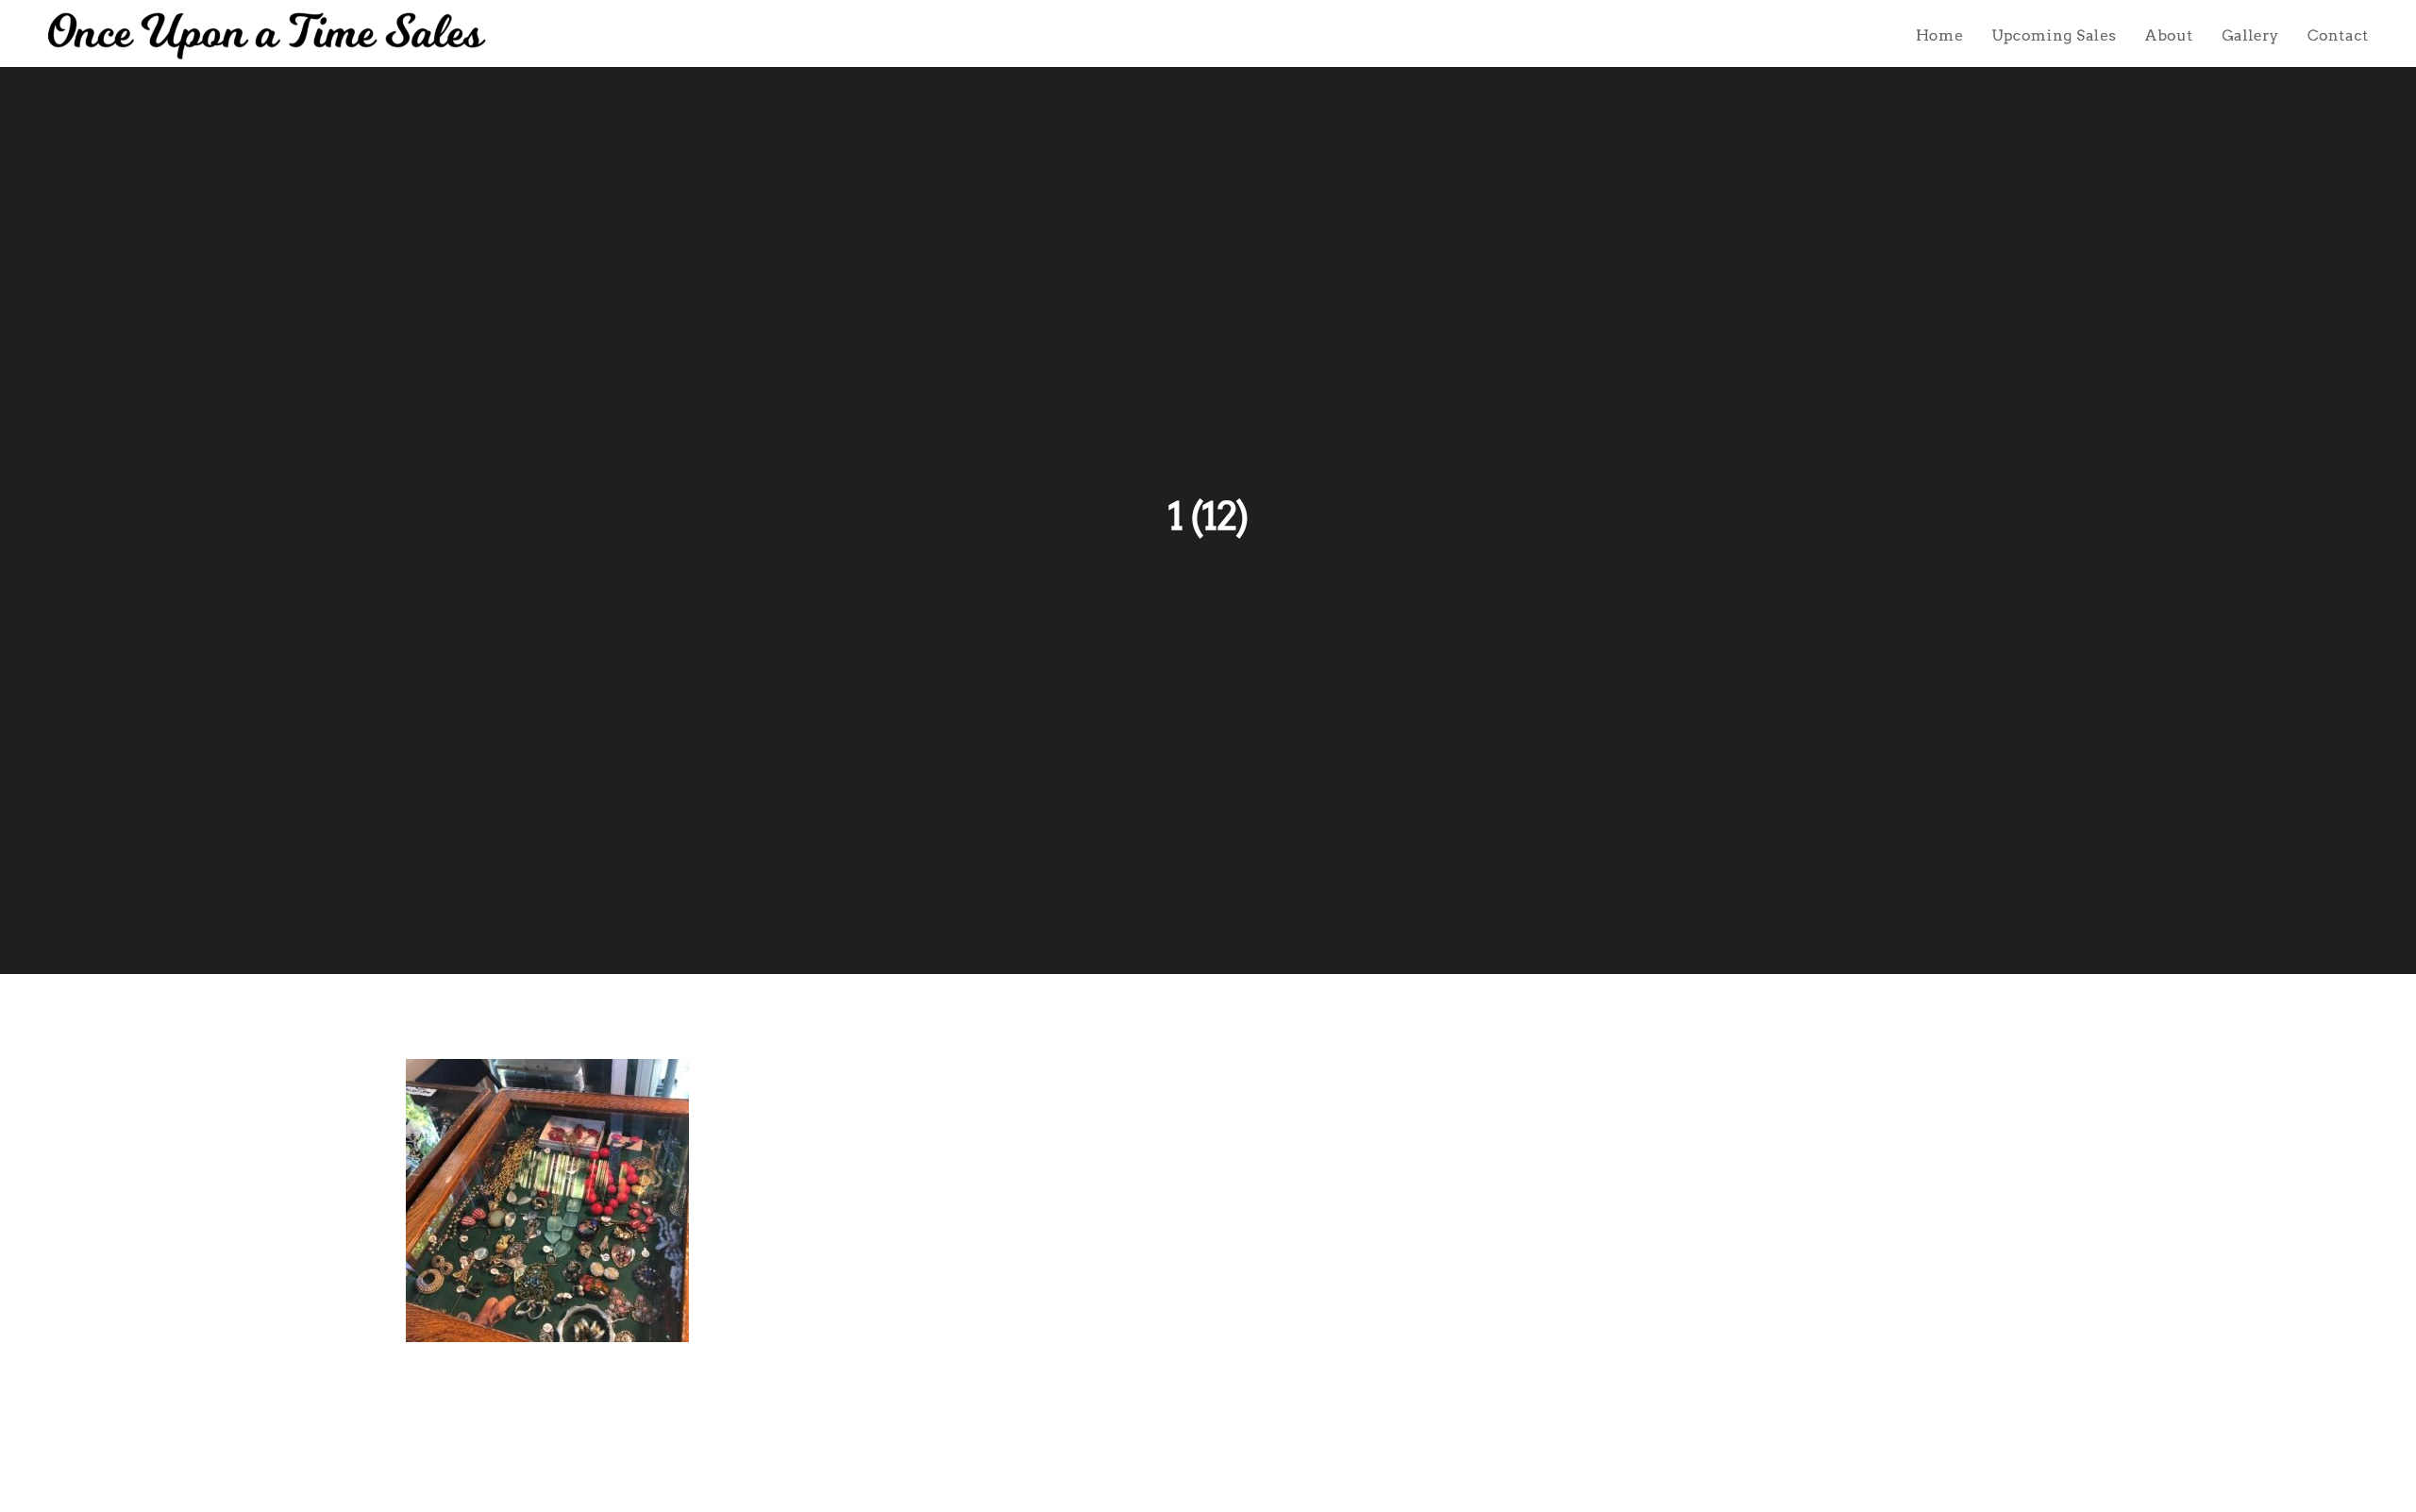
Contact (2338, 35)
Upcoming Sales (2054, 35)
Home (1939, 35)
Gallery (2250, 35)
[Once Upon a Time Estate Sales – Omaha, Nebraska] (267, 36)
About (2169, 35)
